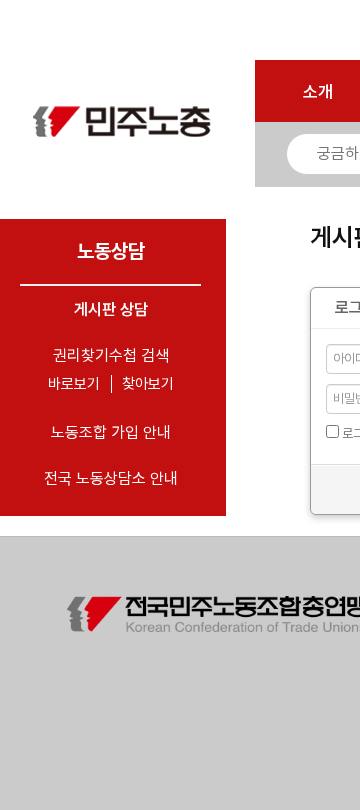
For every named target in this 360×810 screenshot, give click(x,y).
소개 (318, 92)
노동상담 (111, 251)
